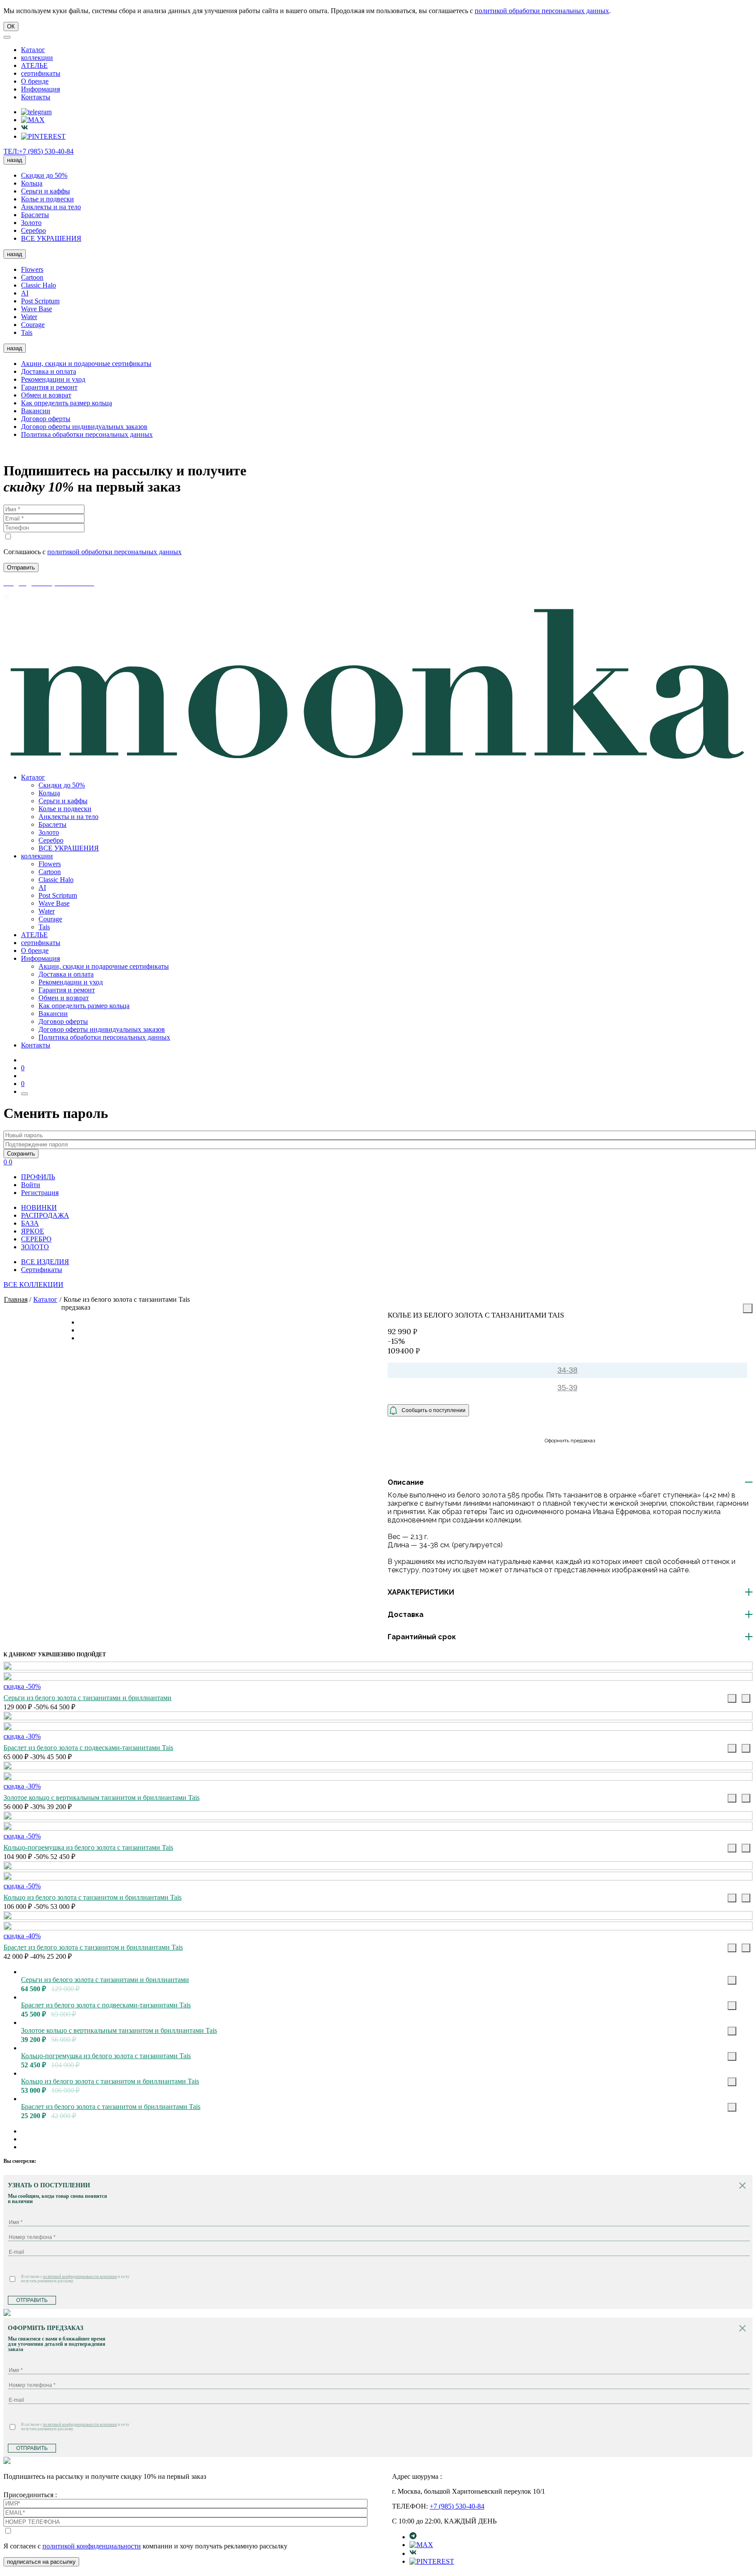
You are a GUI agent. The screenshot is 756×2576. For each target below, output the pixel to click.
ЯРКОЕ (33, 1231)
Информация (40, 89)
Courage (33, 325)
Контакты (36, 97)
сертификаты (41, 73)
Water (29, 317)
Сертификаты (42, 1270)
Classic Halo (38, 285)
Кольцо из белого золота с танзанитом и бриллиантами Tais (93, 1897)
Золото (31, 223)
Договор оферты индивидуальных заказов (84, 427)
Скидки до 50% (44, 175)
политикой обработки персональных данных (542, 11)
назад (15, 160)
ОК (11, 26)
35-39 (567, 1388)
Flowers (32, 269)
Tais (27, 332)
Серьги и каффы (45, 191)
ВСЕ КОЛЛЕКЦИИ (33, 1284)
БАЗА (30, 1223)
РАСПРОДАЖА (45, 1215)
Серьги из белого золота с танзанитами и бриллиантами (87, 1698)
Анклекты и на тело (51, 207)
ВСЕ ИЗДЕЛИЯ (45, 1262)
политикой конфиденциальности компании (80, 2277)
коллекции (37, 58)
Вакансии (36, 411)
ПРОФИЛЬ (38, 1177)
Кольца (32, 183)
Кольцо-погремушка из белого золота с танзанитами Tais (88, 1847)
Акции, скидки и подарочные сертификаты (86, 364)
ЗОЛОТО (35, 1247)
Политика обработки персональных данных (87, 434)
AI (25, 293)
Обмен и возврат (46, 395)
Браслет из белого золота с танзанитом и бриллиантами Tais (93, 1947)
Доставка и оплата (49, 371)
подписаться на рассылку (41, 2562)
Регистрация (40, 1193)
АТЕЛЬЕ (34, 65)
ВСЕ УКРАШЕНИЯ (51, 238)
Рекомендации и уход (53, 379)
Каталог (33, 50)
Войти (31, 1185)
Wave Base (37, 309)
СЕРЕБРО (36, 1239)
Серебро (33, 230)
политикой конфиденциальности (92, 2546)
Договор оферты (46, 419)
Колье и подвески (47, 199)
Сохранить (21, 1154)
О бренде (35, 81)
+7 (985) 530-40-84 (457, 2506)
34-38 (567, 1370)
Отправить (32, 2300)
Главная (16, 1299)
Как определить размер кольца (66, 403)
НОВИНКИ (39, 1207)
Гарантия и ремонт (49, 387)
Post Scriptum (40, 301)
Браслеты (35, 215)
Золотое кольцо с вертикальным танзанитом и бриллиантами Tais (101, 1798)
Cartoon (32, 277)
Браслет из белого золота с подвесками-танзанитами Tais (88, 1748)
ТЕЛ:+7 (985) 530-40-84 (38, 151)
